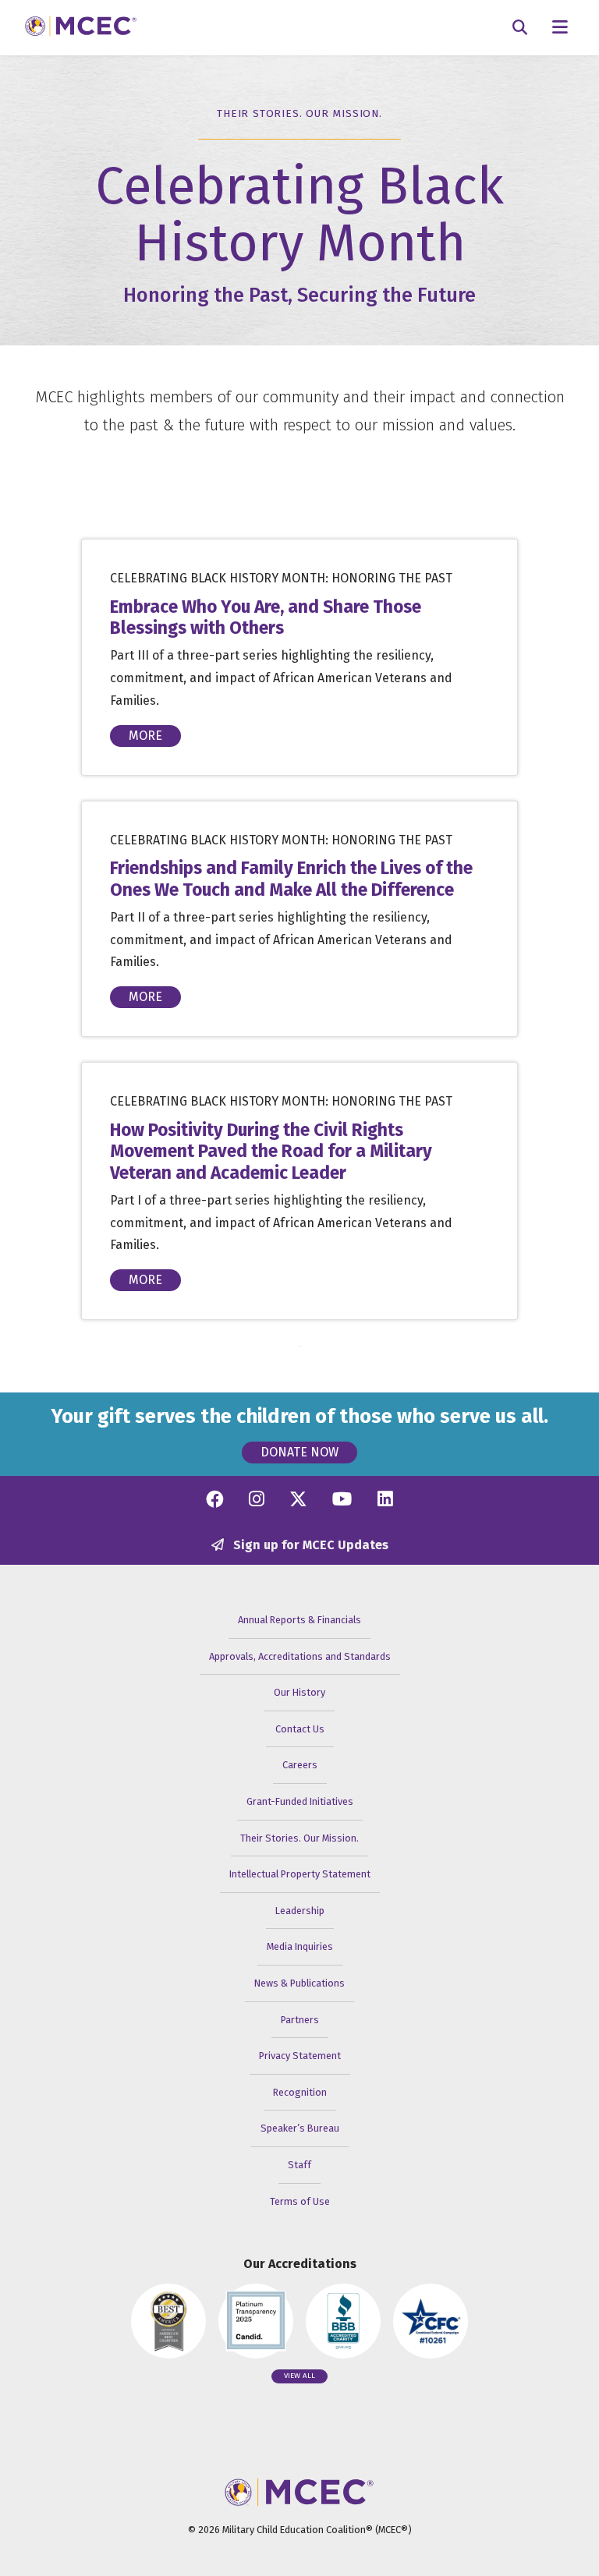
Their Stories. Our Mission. (299, 1838)
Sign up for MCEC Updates (309, 1545)
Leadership (300, 1911)
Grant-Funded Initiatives (300, 1801)
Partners (300, 2020)
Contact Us (300, 1729)
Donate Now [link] (299, 1452)
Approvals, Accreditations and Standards (300, 1656)
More (145, 736)
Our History (299, 1692)
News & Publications (299, 1983)
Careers (300, 1765)
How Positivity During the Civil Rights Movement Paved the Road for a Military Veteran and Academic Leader (271, 1151)
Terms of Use (300, 2201)
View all (299, 2376)
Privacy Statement (300, 2056)
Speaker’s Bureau (300, 2128)
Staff (299, 2165)
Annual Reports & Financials (299, 1620)
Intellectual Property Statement (300, 1874)
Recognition (300, 2092)
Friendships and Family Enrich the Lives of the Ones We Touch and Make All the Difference (291, 879)
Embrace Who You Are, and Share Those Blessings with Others (266, 617)
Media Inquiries (300, 1946)
